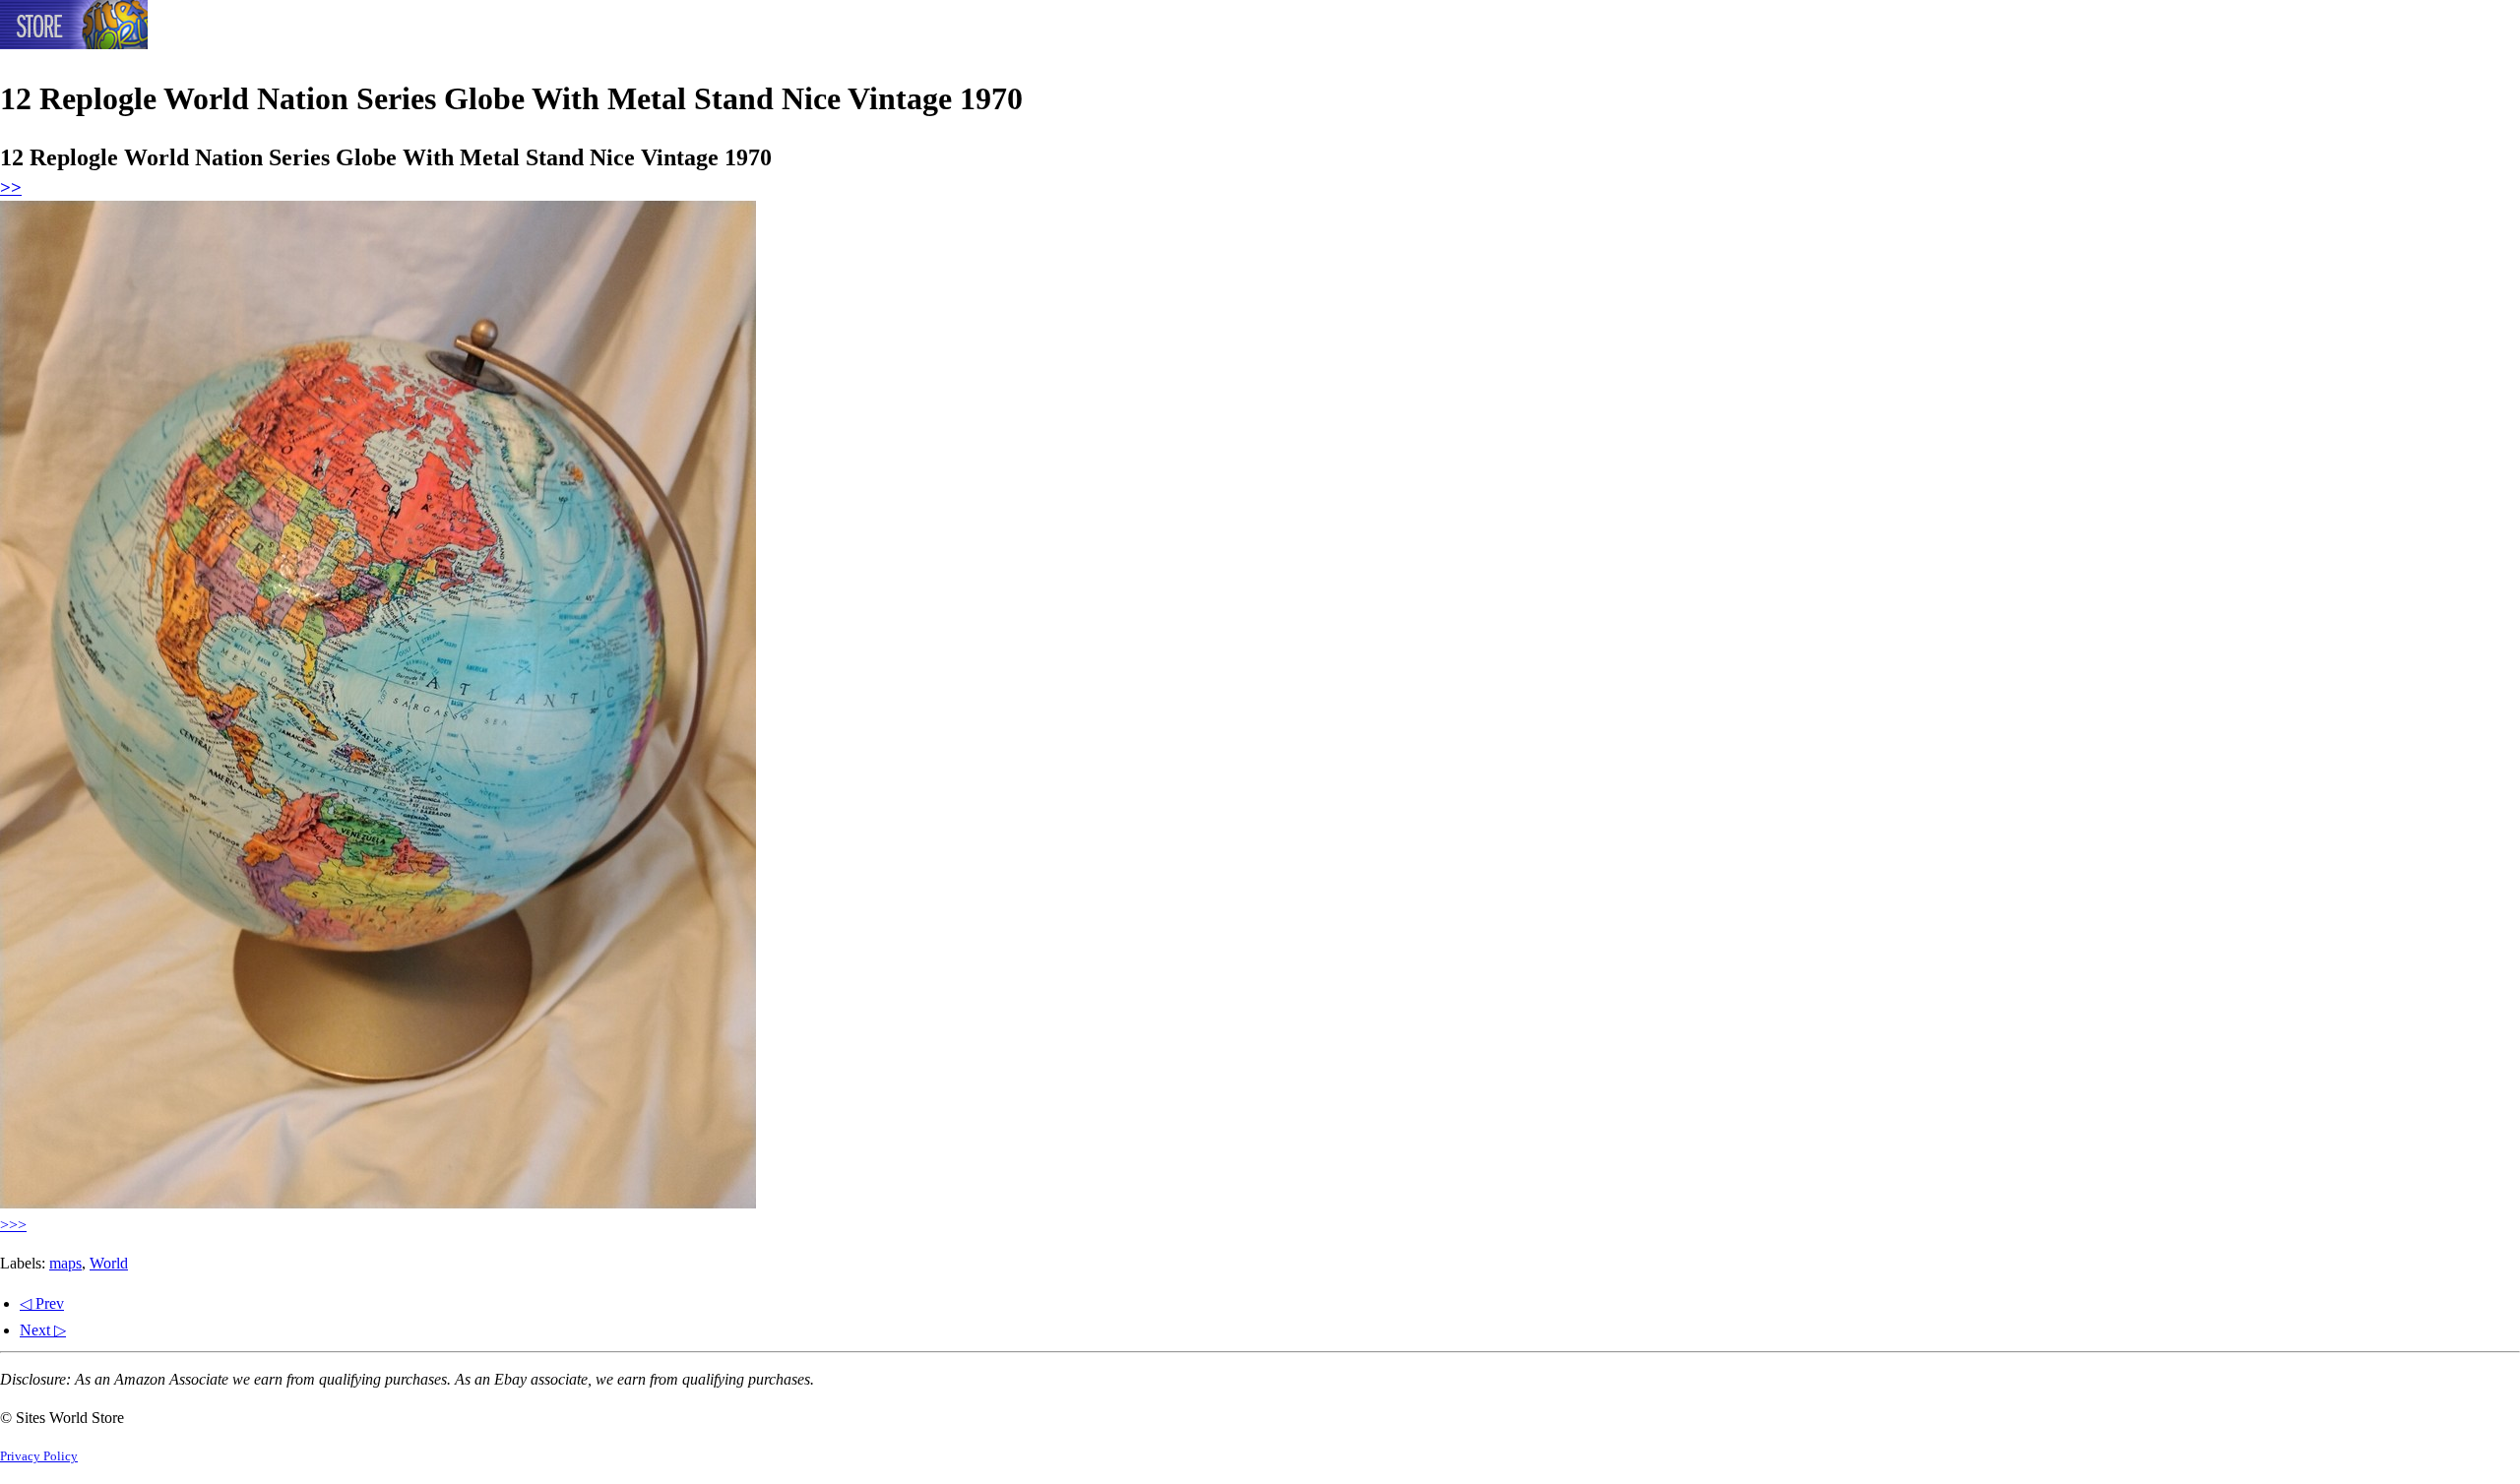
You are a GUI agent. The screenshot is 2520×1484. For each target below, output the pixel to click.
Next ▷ (43, 1330)
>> (11, 187)
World (109, 1263)
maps (65, 1263)
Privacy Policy (39, 1456)
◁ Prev (42, 1303)
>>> (13, 1225)
